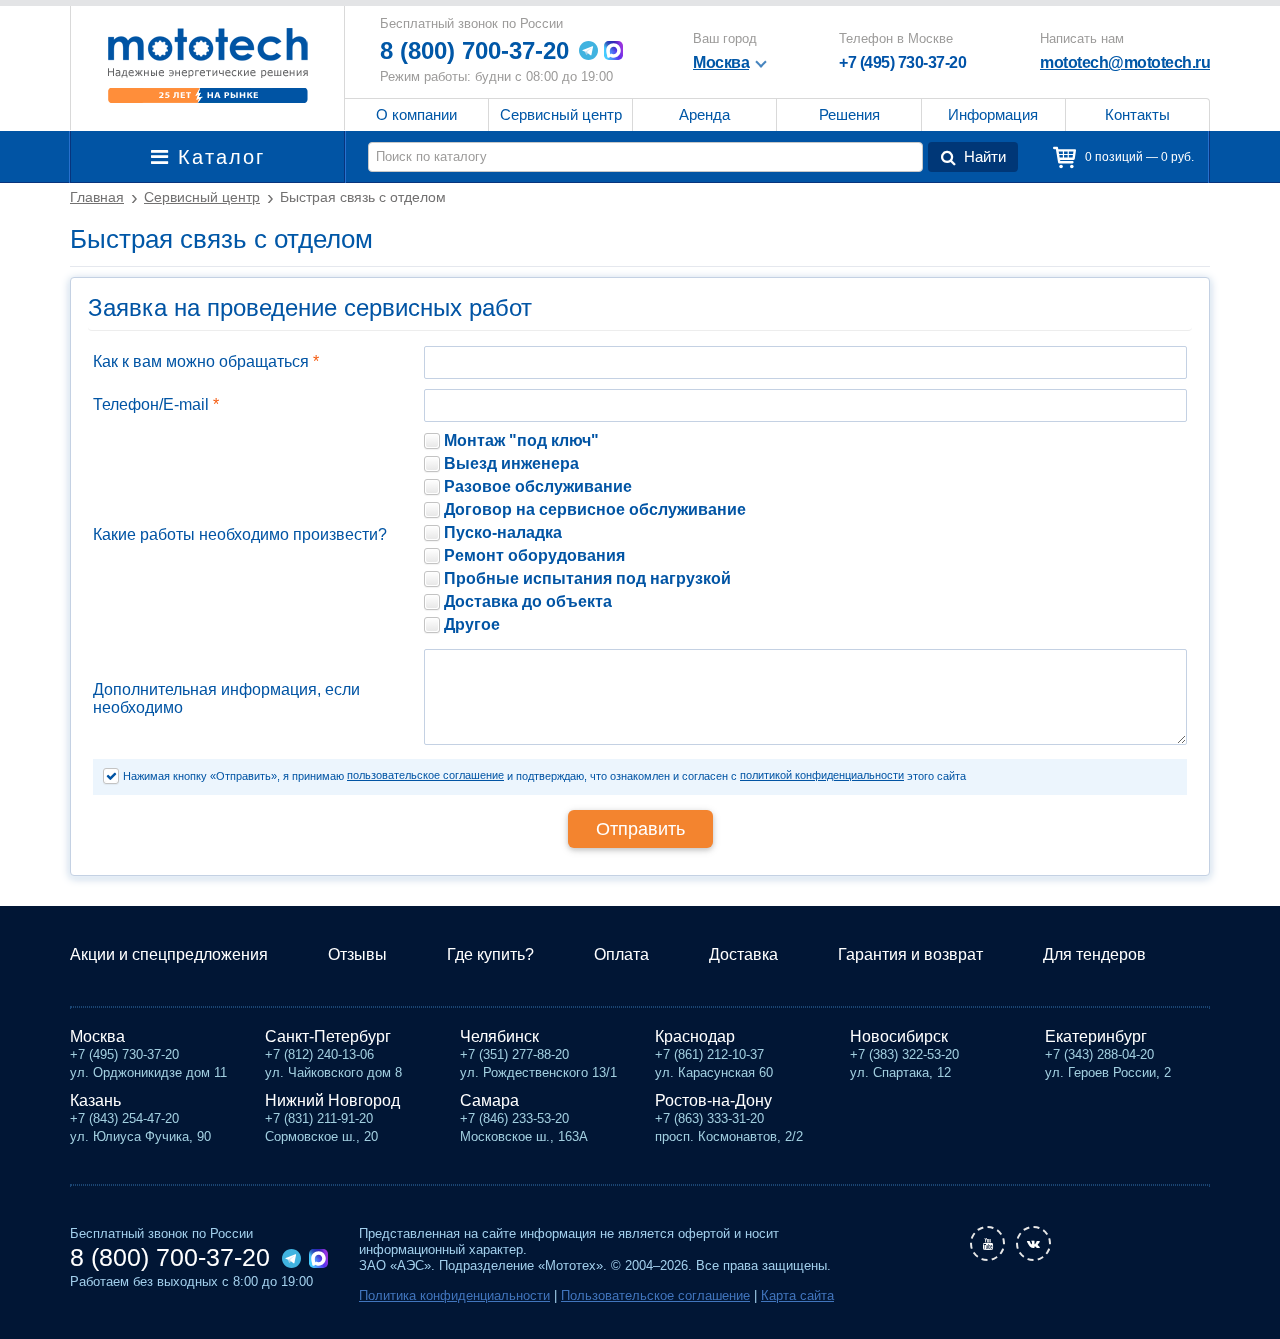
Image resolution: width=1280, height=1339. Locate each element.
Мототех (207, 65)
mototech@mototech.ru (1125, 62)
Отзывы (357, 954)
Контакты (1137, 114)
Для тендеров (1094, 954)
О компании (416, 114)
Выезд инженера (511, 463)
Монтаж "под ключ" (521, 440)
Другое (472, 624)
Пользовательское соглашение (655, 1295)
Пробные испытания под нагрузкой (587, 578)
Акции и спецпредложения (169, 954)
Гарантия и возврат (910, 954)
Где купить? (490, 954)
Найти (985, 156)
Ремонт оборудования (534, 555)
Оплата (621, 954)
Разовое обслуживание (538, 486)
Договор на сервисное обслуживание (595, 509)
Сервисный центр (561, 114)
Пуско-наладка (503, 532)
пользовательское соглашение (425, 775)
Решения (849, 114)
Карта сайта (797, 1295)
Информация (993, 114)
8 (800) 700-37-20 (474, 50)
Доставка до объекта (528, 601)
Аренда (704, 114)
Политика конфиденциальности (454, 1295)
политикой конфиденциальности (822, 775)
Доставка (743, 954)
